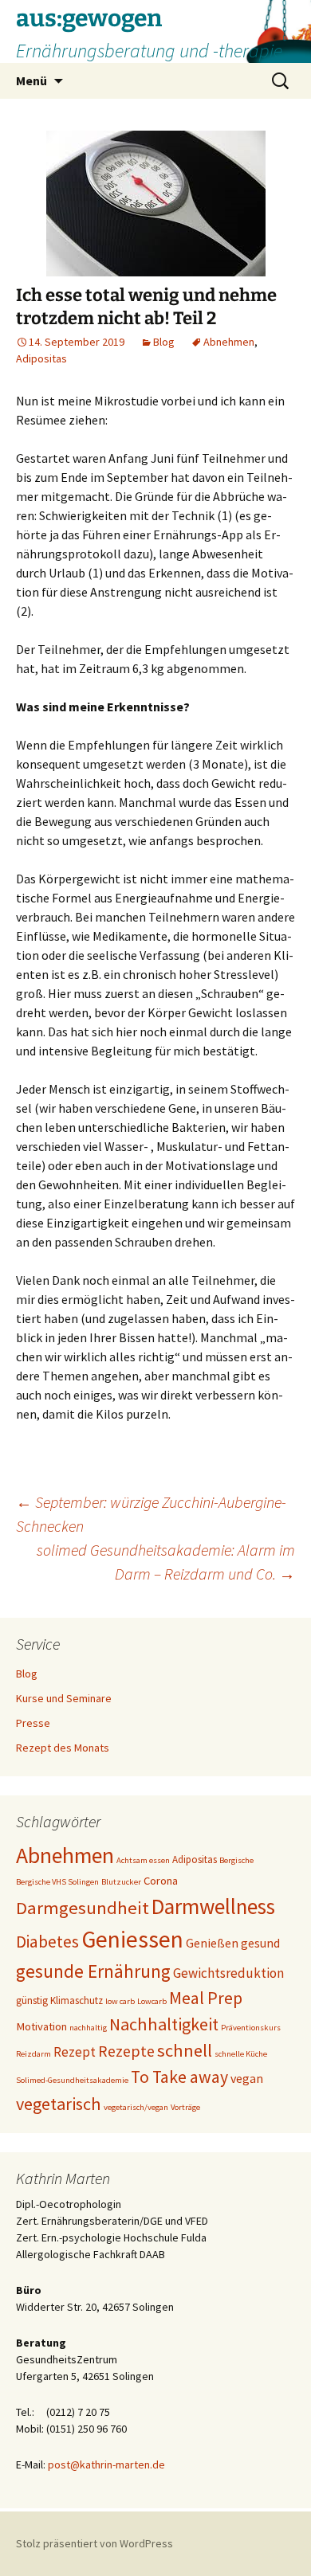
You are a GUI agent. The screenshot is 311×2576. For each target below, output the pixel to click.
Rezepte (126, 2051)
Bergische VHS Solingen (57, 1882)
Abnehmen (229, 342)
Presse (33, 1723)
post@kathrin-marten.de (106, 2464)
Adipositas (41, 358)
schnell (185, 2050)
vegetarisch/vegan (136, 2107)
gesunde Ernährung (93, 1971)
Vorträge (185, 2107)
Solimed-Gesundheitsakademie (72, 2080)
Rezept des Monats (63, 1748)
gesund (260, 1943)
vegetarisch (59, 2104)
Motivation (41, 2026)
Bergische (236, 1860)
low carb (120, 2001)
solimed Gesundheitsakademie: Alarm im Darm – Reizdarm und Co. (166, 1562)
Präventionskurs (251, 2028)
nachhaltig (88, 2028)
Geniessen (132, 1939)
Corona (161, 1881)
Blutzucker (121, 1882)
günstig (32, 2001)
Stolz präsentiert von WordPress (94, 2543)
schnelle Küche (241, 2054)
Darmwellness (213, 1906)
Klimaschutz (77, 2001)
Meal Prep (206, 1998)
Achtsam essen (143, 1860)
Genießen (212, 1943)
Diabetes (47, 1942)
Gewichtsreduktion (228, 1973)
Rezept (75, 2052)
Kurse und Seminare (64, 1698)
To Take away (179, 2077)
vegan (247, 2078)
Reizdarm (33, 2054)
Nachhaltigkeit (164, 2024)
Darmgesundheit (83, 1908)
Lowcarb (152, 2001)
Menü (31, 80)
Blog (164, 342)
